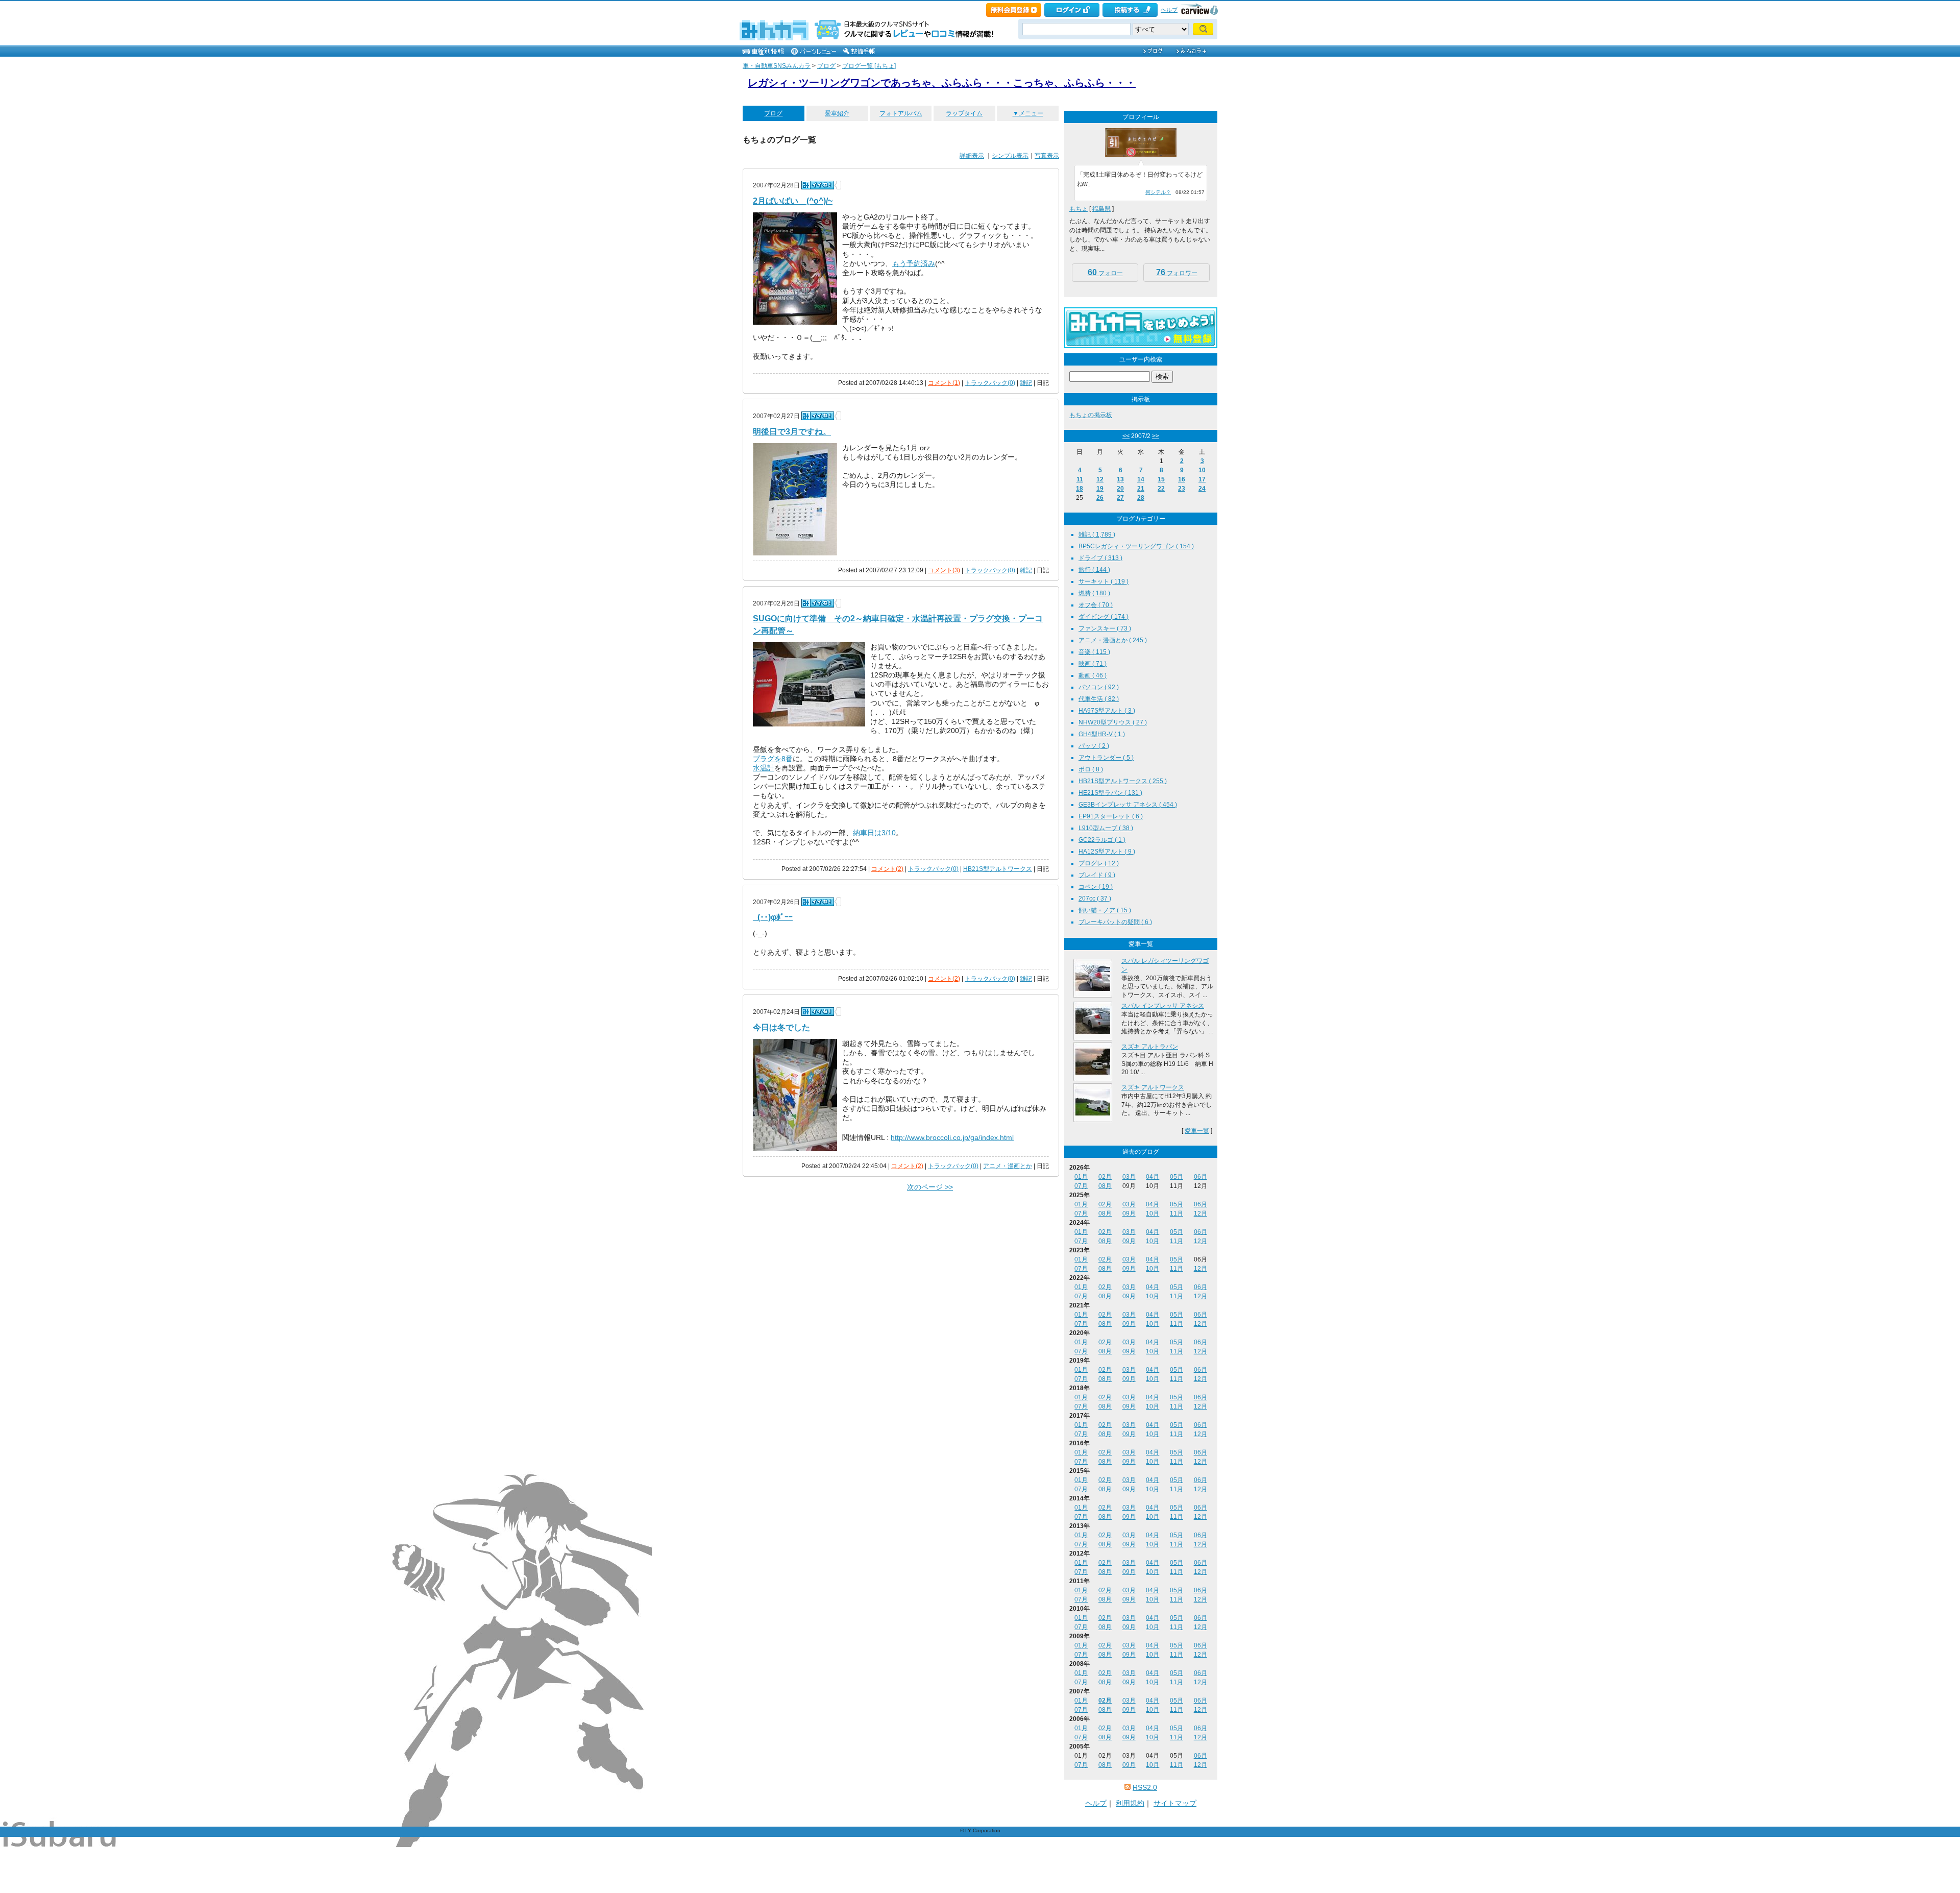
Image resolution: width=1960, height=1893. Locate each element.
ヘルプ (1169, 10)
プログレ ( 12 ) (1099, 863)
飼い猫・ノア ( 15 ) (1105, 910)
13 (1120, 479)
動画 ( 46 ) (1093, 675)
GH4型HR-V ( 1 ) (1102, 734)
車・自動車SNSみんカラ (777, 66)
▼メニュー (1028, 113)
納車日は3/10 (874, 833)
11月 (1177, 1214)
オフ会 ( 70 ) (1096, 605)
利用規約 (1130, 1803)
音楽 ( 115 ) (1094, 652)
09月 (1129, 1214)
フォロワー (1177, 272)
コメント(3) (944, 570)
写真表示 (1047, 156)
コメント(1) (944, 383)
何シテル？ (1158, 192)
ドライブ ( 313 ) (1100, 558)
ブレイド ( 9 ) (1097, 875)
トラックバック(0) (990, 383)
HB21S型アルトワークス (998, 869)
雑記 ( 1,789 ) (1097, 535)
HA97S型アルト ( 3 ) (1107, 711)
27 (1120, 498)
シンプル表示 (1010, 156)
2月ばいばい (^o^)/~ (793, 201)
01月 (1081, 1177)
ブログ (826, 66)
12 (1100, 479)
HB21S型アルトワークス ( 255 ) (1123, 781)
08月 (1105, 1186)
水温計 (764, 768)
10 (1202, 470)
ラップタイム (964, 113)
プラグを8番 (773, 759)
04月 (1153, 1177)
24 (1202, 489)
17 (1202, 479)
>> (1156, 436)
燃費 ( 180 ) (1094, 593)
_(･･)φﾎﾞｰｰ (773, 917)
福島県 (1101, 209)
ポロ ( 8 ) (1091, 769)
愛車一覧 (1197, 1131)
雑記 (1026, 383)
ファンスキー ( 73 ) (1105, 628)
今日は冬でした (781, 1027)
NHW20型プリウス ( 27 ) (1113, 722)
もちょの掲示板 (1091, 415)
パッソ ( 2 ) (1094, 746)
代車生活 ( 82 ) (1099, 699)
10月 (1153, 1214)
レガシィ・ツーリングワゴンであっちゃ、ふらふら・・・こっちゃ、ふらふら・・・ (942, 83)
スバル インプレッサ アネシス (1163, 1006)
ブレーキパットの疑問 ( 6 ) (1115, 922)
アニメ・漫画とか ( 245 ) (1113, 640)
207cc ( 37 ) (1095, 899)
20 (1120, 489)
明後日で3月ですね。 (792, 432)
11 (1080, 479)
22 (1161, 489)
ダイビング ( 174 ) (1104, 617)
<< (1126, 436)
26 (1100, 498)
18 (1080, 489)
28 (1141, 498)
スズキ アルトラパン (1150, 1047)
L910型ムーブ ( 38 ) (1106, 828)
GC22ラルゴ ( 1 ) (1102, 840)
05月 (1177, 1177)
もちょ (1079, 209)
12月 (1200, 1214)
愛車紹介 (837, 113)
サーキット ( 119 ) (1104, 581)
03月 (1129, 1177)
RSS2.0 (1145, 1787)
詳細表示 (972, 156)
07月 (1081, 1186)
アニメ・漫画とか (1008, 1166)
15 (1161, 479)
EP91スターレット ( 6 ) (1111, 816)
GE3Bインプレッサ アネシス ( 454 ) (1128, 805)
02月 (1105, 1177)
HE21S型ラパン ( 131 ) (1110, 793)
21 (1141, 489)
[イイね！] (818, 185)
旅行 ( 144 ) (1094, 570)
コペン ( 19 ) (1096, 887)
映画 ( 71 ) (1093, 664)
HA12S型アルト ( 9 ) (1107, 852)
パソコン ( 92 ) (1099, 687)
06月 (1200, 1177)
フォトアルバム (901, 113)
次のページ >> (930, 1187)
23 (1182, 489)
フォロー (1105, 272)
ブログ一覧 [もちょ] (869, 66)
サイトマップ (1175, 1803)
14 (1141, 479)
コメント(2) (887, 869)
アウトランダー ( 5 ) (1106, 758)
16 (1182, 479)
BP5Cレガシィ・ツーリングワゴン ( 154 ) (1136, 546)
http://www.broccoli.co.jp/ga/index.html (952, 1137)
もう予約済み (914, 263)
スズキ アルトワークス (1153, 1087)
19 (1100, 489)
